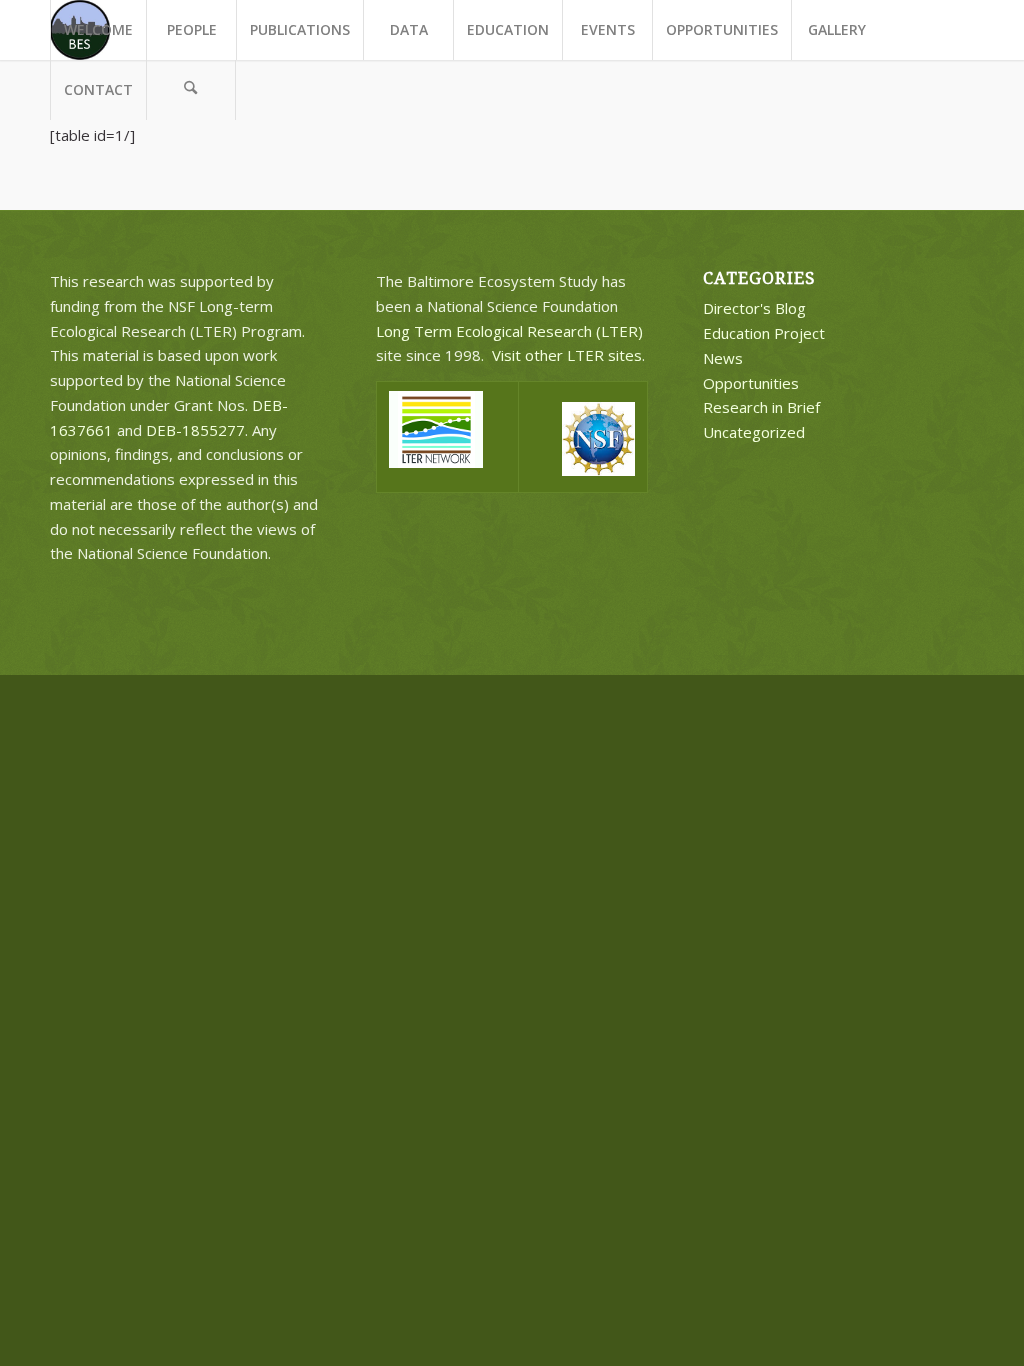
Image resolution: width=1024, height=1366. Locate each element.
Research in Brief (761, 407)
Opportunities (751, 383)
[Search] (191, 90)
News (723, 358)
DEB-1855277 (195, 430)
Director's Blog (754, 308)
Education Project (764, 333)
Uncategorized (754, 432)
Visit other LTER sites (567, 355)
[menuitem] (98, 30)
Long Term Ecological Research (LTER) (509, 331)
